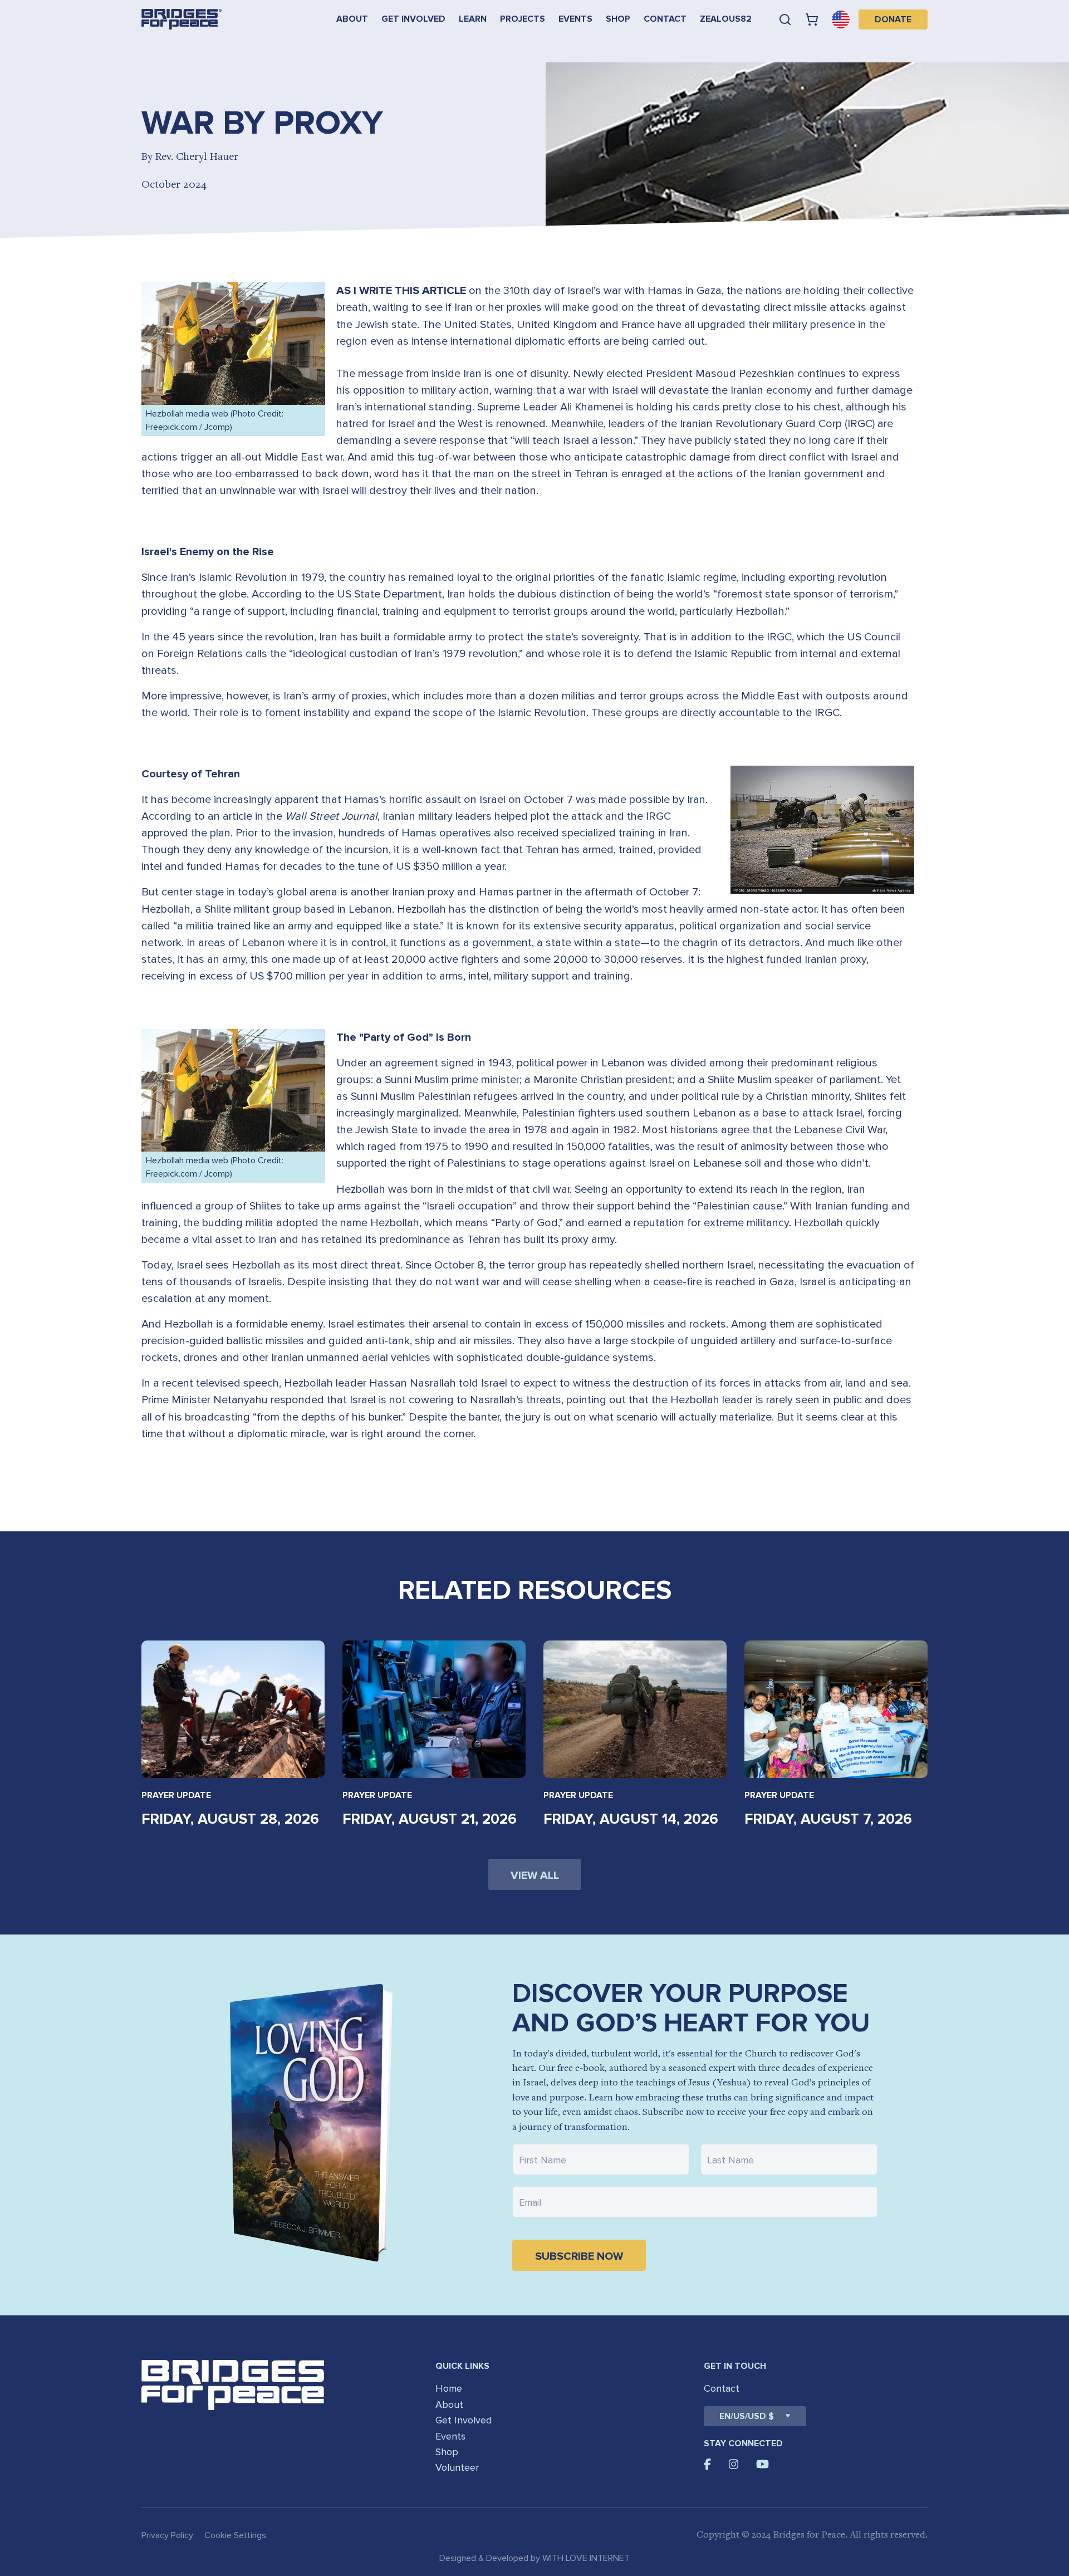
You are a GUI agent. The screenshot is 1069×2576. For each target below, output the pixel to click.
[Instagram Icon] (734, 2464)
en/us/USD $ (747, 2416)
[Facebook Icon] (707, 2464)
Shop (618, 19)
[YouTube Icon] (762, 2464)
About (352, 19)
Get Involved (413, 19)
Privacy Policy (167, 2535)
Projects (523, 19)
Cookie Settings (235, 2535)
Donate (893, 19)
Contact (665, 19)
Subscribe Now (579, 2256)
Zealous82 (726, 19)
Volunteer (457, 2467)
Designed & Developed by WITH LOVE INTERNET (534, 2558)
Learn (473, 19)
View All (535, 1875)
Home (449, 2388)
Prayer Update (176, 1795)
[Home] (182, 19)
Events (575, 19)
